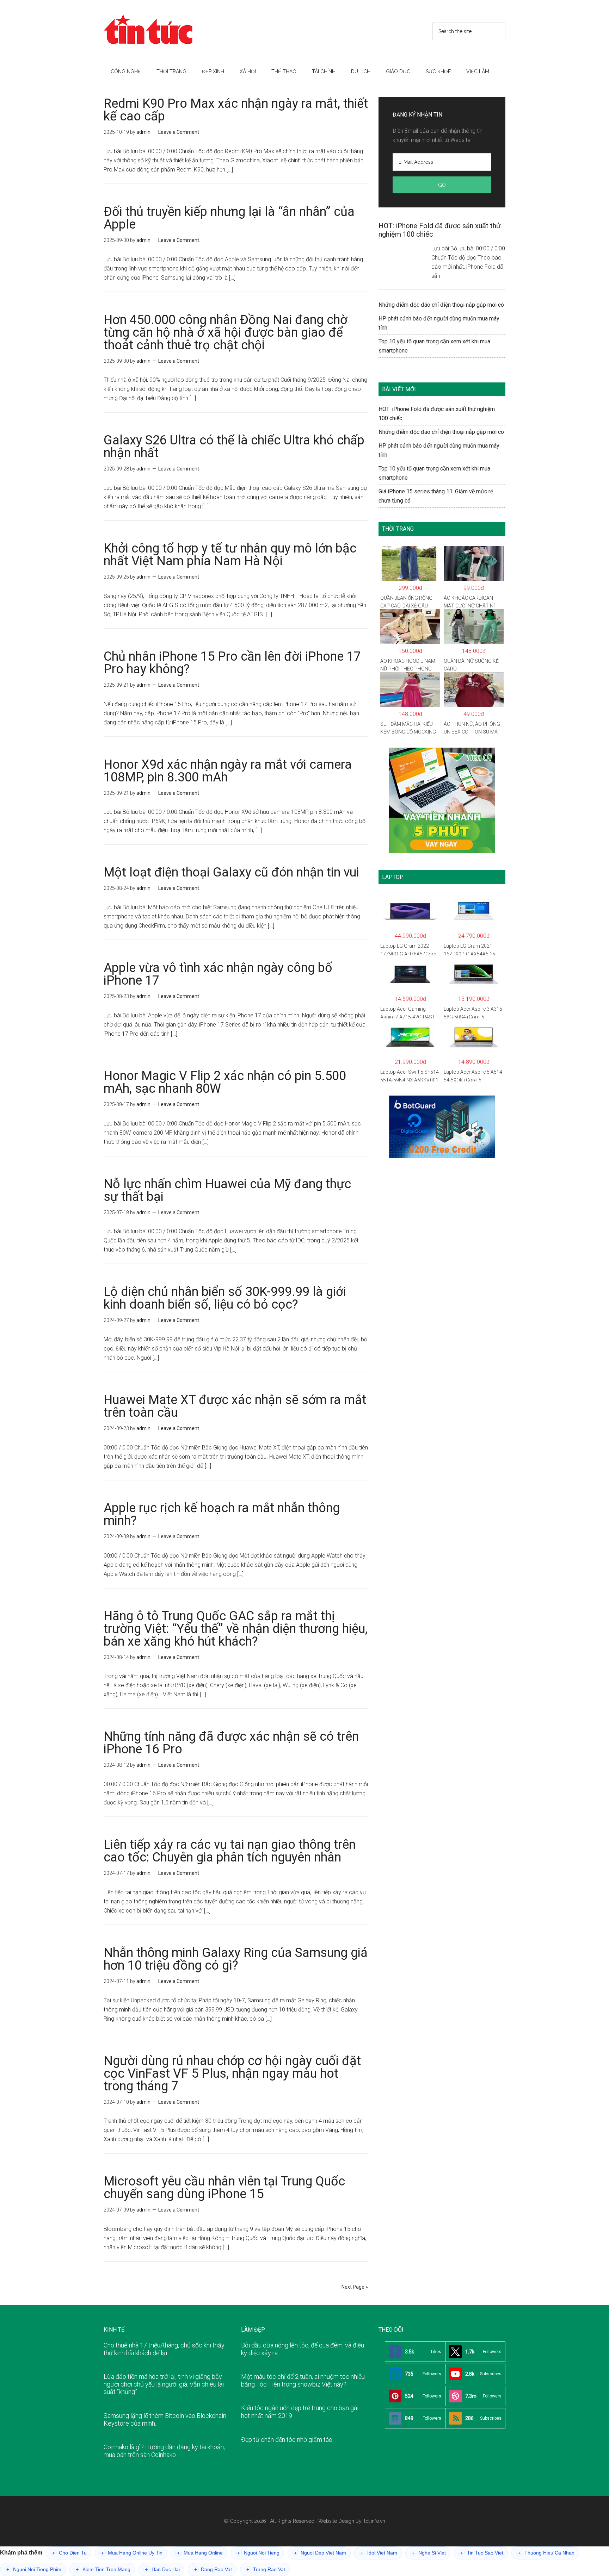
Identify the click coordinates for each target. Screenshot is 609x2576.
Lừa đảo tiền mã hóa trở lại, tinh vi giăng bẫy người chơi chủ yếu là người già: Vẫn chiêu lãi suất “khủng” (164, 2384)
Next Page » (355, 2287)
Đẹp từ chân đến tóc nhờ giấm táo (287, 2440)
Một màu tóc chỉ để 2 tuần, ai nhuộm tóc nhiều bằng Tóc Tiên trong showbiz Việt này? (303, 2380)
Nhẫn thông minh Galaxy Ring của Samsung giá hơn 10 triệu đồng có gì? (236, 1959)
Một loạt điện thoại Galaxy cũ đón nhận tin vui (231, 872)
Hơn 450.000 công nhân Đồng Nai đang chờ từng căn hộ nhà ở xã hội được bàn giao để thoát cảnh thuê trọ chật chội (226, 332)
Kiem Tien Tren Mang (103, 2569)
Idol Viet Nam (379, 2553)
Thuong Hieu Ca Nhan (546, 2553)
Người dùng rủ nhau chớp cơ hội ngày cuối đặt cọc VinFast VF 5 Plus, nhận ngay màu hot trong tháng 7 (232, 2073)
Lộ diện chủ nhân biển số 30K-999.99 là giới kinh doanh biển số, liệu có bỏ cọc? (225, 1298)
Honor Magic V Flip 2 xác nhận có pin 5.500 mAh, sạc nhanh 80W (225, 1082)
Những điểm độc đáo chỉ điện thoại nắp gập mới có (441, 305)
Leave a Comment (179, 132)
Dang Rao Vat (213, 2569)
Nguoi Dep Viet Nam (320, 2553)
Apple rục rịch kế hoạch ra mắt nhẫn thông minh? (222, 1514)
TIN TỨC (171, 30)
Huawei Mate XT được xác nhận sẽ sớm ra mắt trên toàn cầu (235, 1406)
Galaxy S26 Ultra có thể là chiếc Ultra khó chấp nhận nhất (234, 447)
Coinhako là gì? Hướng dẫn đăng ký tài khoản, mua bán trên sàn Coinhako (164, 2451)
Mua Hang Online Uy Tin (132, 2553)
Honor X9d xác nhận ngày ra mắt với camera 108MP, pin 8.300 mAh (228, 771)
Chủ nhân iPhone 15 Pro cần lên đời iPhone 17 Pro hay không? (232, 663)
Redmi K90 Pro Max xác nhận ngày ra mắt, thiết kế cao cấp (236, 110)
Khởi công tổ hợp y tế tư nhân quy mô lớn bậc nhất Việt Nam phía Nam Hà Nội (230, 555)
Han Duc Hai (162, 2569)
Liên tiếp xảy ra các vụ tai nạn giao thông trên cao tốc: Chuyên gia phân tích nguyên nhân (230, 1851)
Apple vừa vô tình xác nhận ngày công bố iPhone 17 (218, 974)
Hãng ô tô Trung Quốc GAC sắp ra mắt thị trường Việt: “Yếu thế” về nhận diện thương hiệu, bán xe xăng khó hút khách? (236, 1629)
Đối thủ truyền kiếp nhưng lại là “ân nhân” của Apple (229, 218)
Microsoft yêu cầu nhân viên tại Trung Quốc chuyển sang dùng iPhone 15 (224, 2188)
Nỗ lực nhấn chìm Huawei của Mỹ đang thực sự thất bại (227, 1190)
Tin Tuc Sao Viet (482, 2553)
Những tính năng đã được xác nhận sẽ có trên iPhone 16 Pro (231, 1743)
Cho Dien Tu (69, 2553)
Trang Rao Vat (266, 2569)
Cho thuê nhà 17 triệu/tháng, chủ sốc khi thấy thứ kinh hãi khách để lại (164, 2349)
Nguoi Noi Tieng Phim (34, 2569)
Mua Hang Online (200, 2553)
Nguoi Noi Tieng (258, 2553)
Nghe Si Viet (429, 2553)
